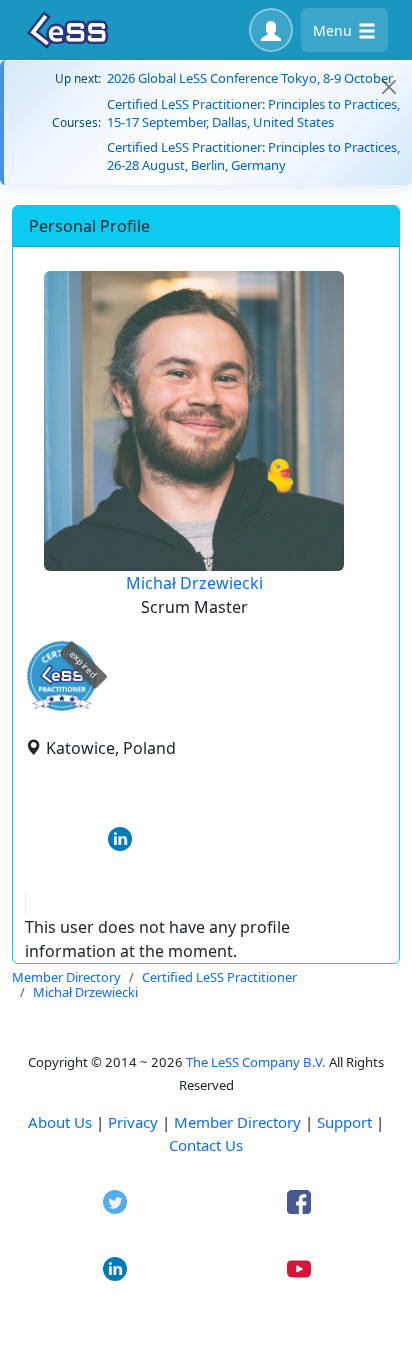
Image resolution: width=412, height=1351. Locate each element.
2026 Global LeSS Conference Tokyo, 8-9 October (250, 78)
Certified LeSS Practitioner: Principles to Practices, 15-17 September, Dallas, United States (253, 113)
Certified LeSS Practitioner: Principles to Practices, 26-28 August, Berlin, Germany (253, 156)
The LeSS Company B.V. (256, 1062)
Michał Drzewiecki (194, 583)
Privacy (133, 1122)
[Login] (271, 30)
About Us (60, 1122)
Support (344, 1122)
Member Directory (237, 1122)
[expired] (62, 707)
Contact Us (206, 1145)
